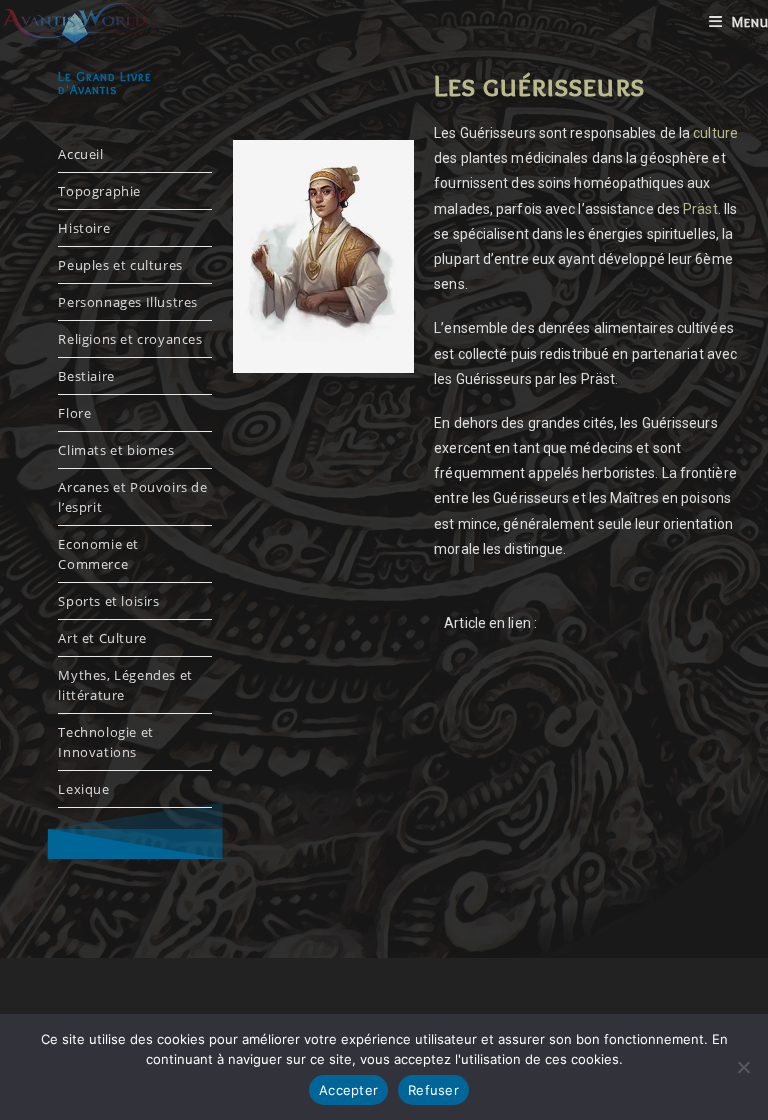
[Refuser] (743, 1067)
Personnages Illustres (128, 302)
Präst (700, 209)
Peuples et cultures (120, 265)
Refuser (433, 1090)
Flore (74, 413)
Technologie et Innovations (105, 742)
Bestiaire (86, 376)
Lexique (83, 789)
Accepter (348, 1090)
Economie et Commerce (98, 554)
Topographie (99, 191)
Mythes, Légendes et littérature (125, 685)
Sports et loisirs (108, 601)
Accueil (80, 154)
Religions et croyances (130, 339)
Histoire (84, 228)
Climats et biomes (116, 450)
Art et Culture (102, 638)
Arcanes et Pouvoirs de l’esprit (132, 497)
